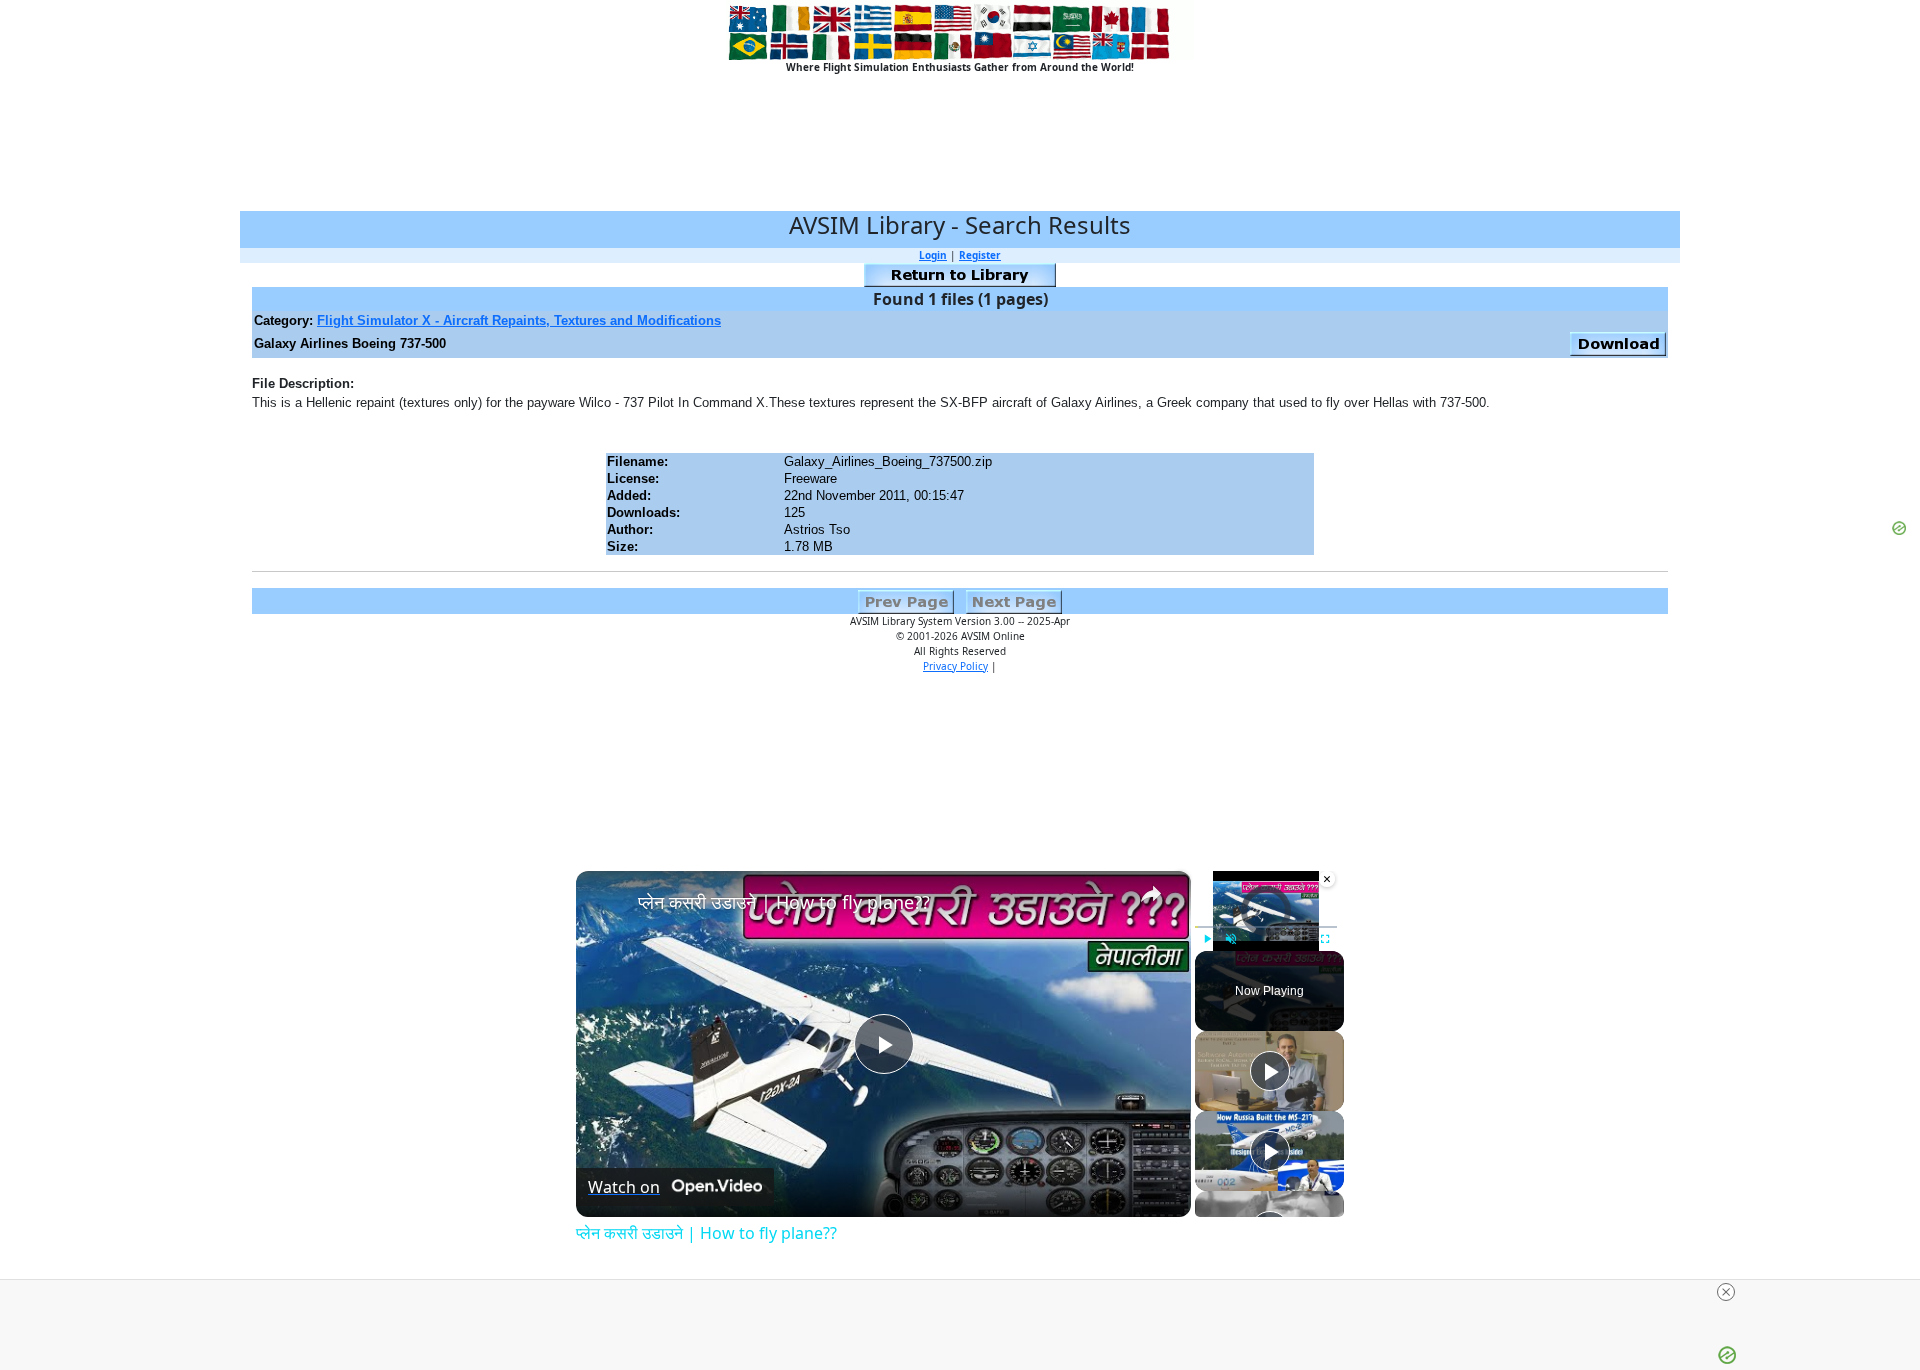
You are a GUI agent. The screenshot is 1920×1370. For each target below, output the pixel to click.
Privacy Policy (955, 666)
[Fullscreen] (1325, 939)
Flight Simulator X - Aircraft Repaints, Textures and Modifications (519, 320)
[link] (608, 903)
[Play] (1207, 939)
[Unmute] (1231, 939)
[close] (1726, 1292)
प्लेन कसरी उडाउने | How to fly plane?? (784, 902)
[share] (1151, 894)
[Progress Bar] (1266, 927)
